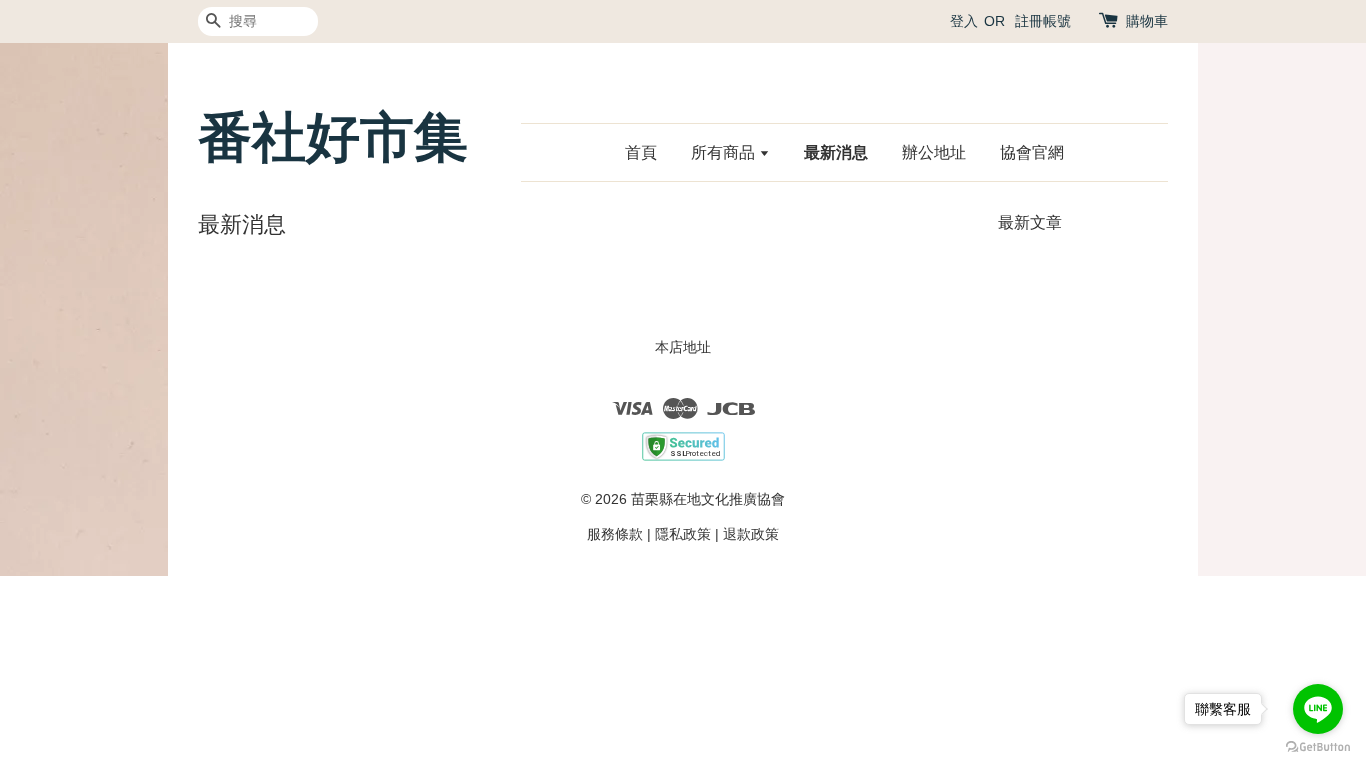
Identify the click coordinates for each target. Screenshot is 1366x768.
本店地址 (683, 347)
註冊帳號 (1043, 21)
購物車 (1147, 21)
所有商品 (725, 152)
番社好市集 (333, 137)
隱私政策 (683, 534)
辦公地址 (934, 152)
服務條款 (615, 534)
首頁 (641, 152)
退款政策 (751, 534)
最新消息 (836, 152)
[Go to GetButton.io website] (1318, 747)
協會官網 (1032, 152)
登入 (964, 21)
